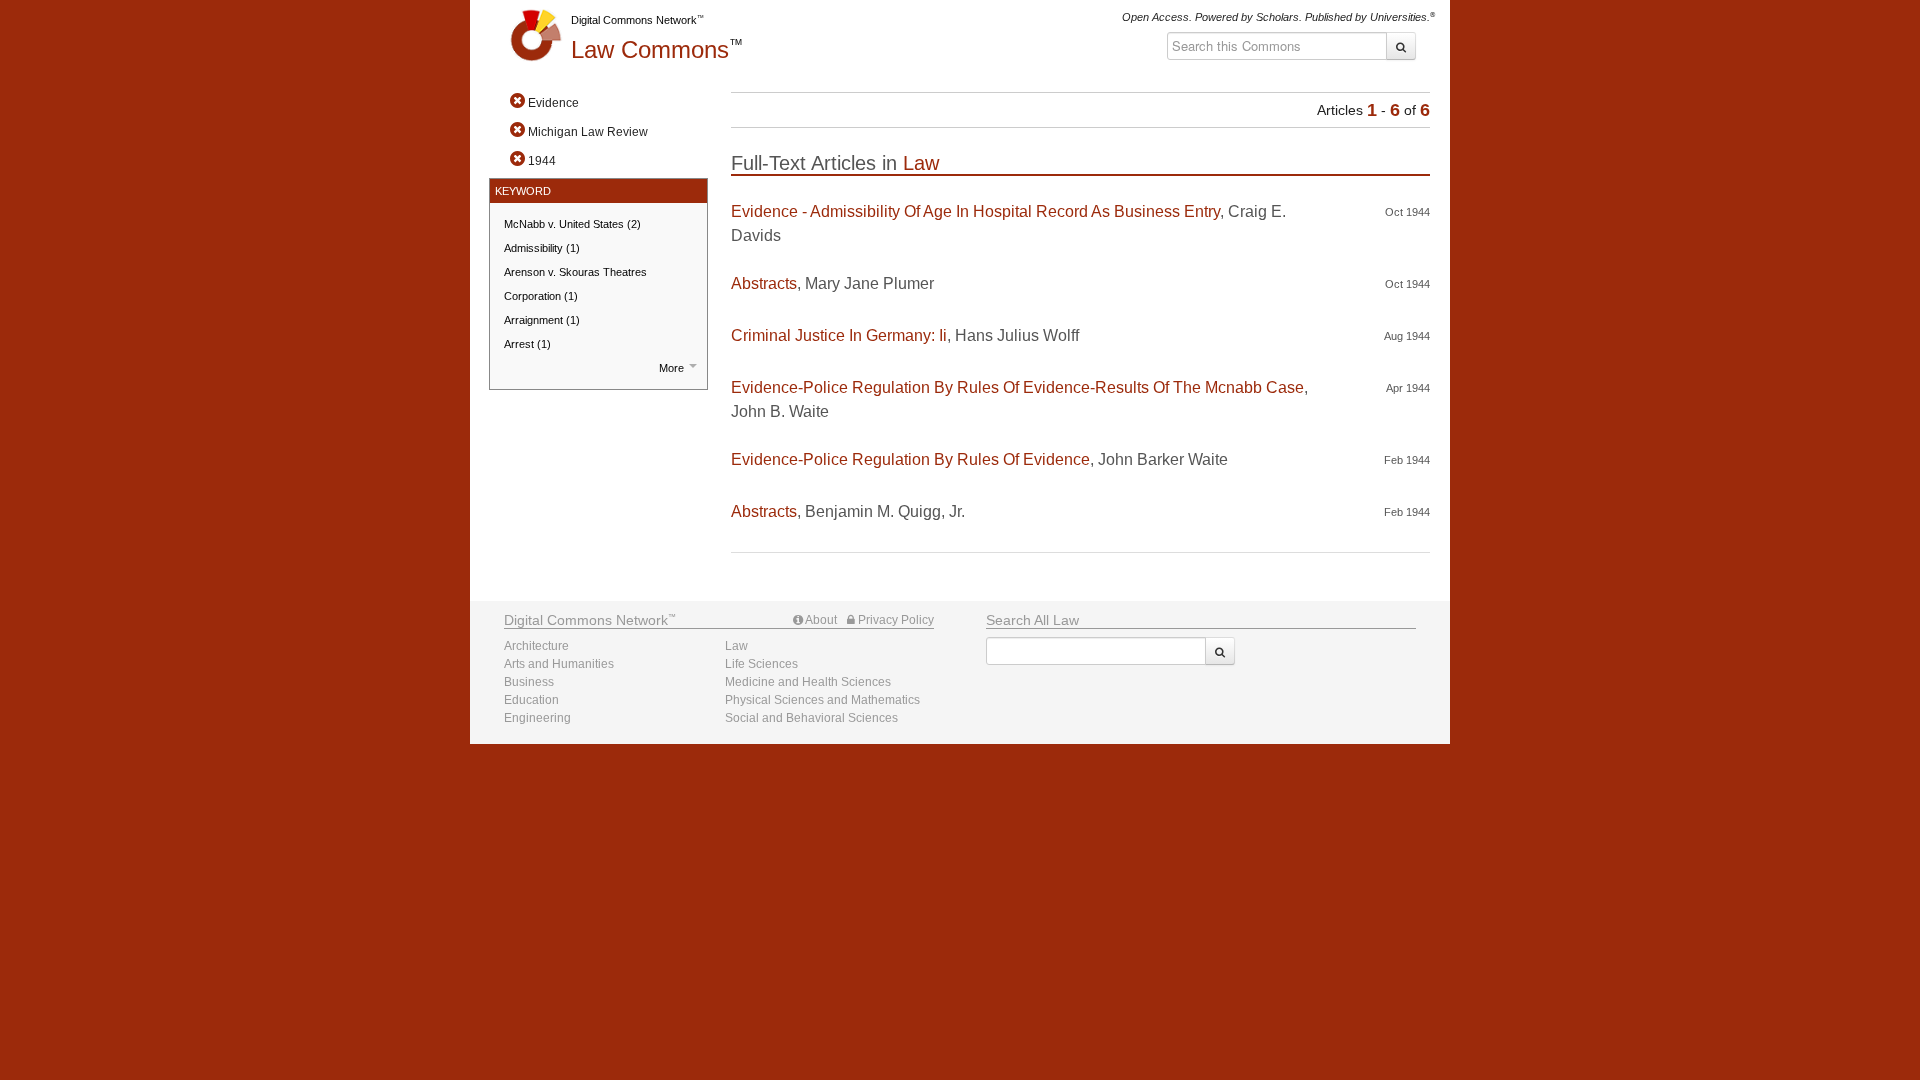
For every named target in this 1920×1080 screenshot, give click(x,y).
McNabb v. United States (572, 224)
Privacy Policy (894, 620)
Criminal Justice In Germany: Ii (839, 335)
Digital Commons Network (634, 20)
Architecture (536, 646)
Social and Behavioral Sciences (811, 718)
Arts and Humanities (559, 664)
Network (586, 620)
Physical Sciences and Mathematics (822, 700)
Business (529, 682)
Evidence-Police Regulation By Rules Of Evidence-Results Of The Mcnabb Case (1017, 387)
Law (650, 49)
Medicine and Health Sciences (808, 682)
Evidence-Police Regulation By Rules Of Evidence (910, 459)
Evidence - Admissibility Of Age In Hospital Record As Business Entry (975, 211)
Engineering (537, 718)
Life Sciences (761, 664)
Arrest (527, 344)
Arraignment (542, 320)
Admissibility (542, 248)
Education (531, 700)
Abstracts (764, 283)
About (820, 620)
